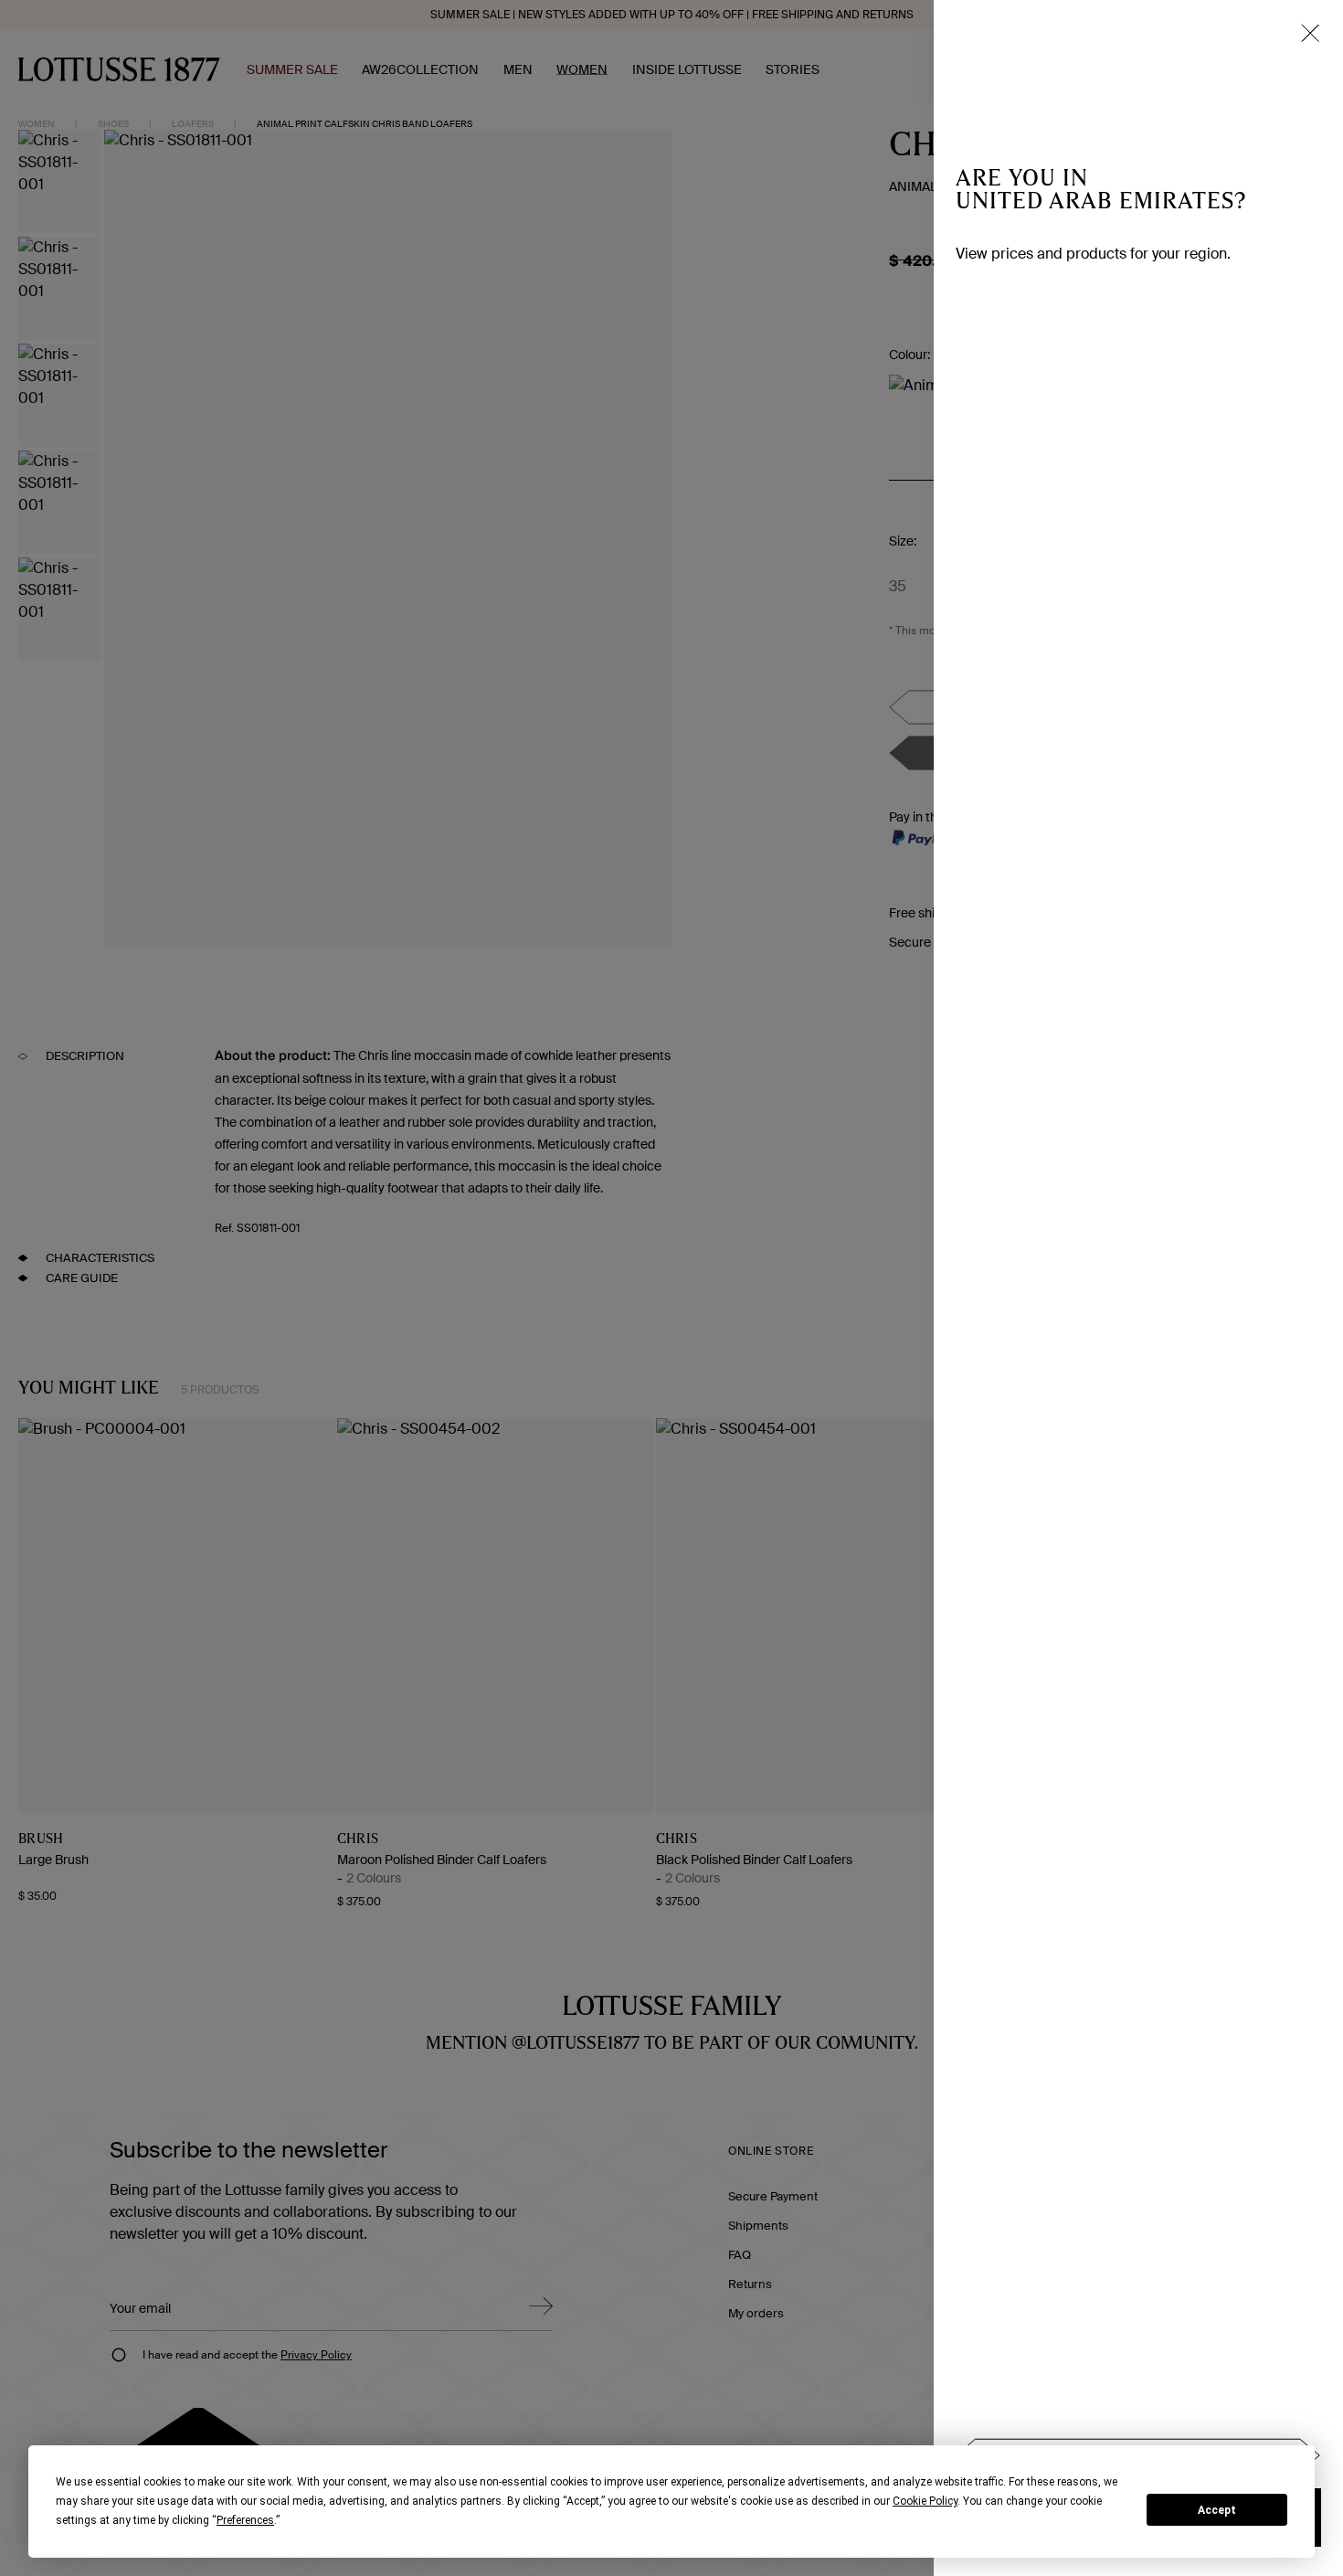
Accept (1217, 2510)
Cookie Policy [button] (925, 2501)
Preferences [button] (245, 2520)
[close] (1310, 33)
